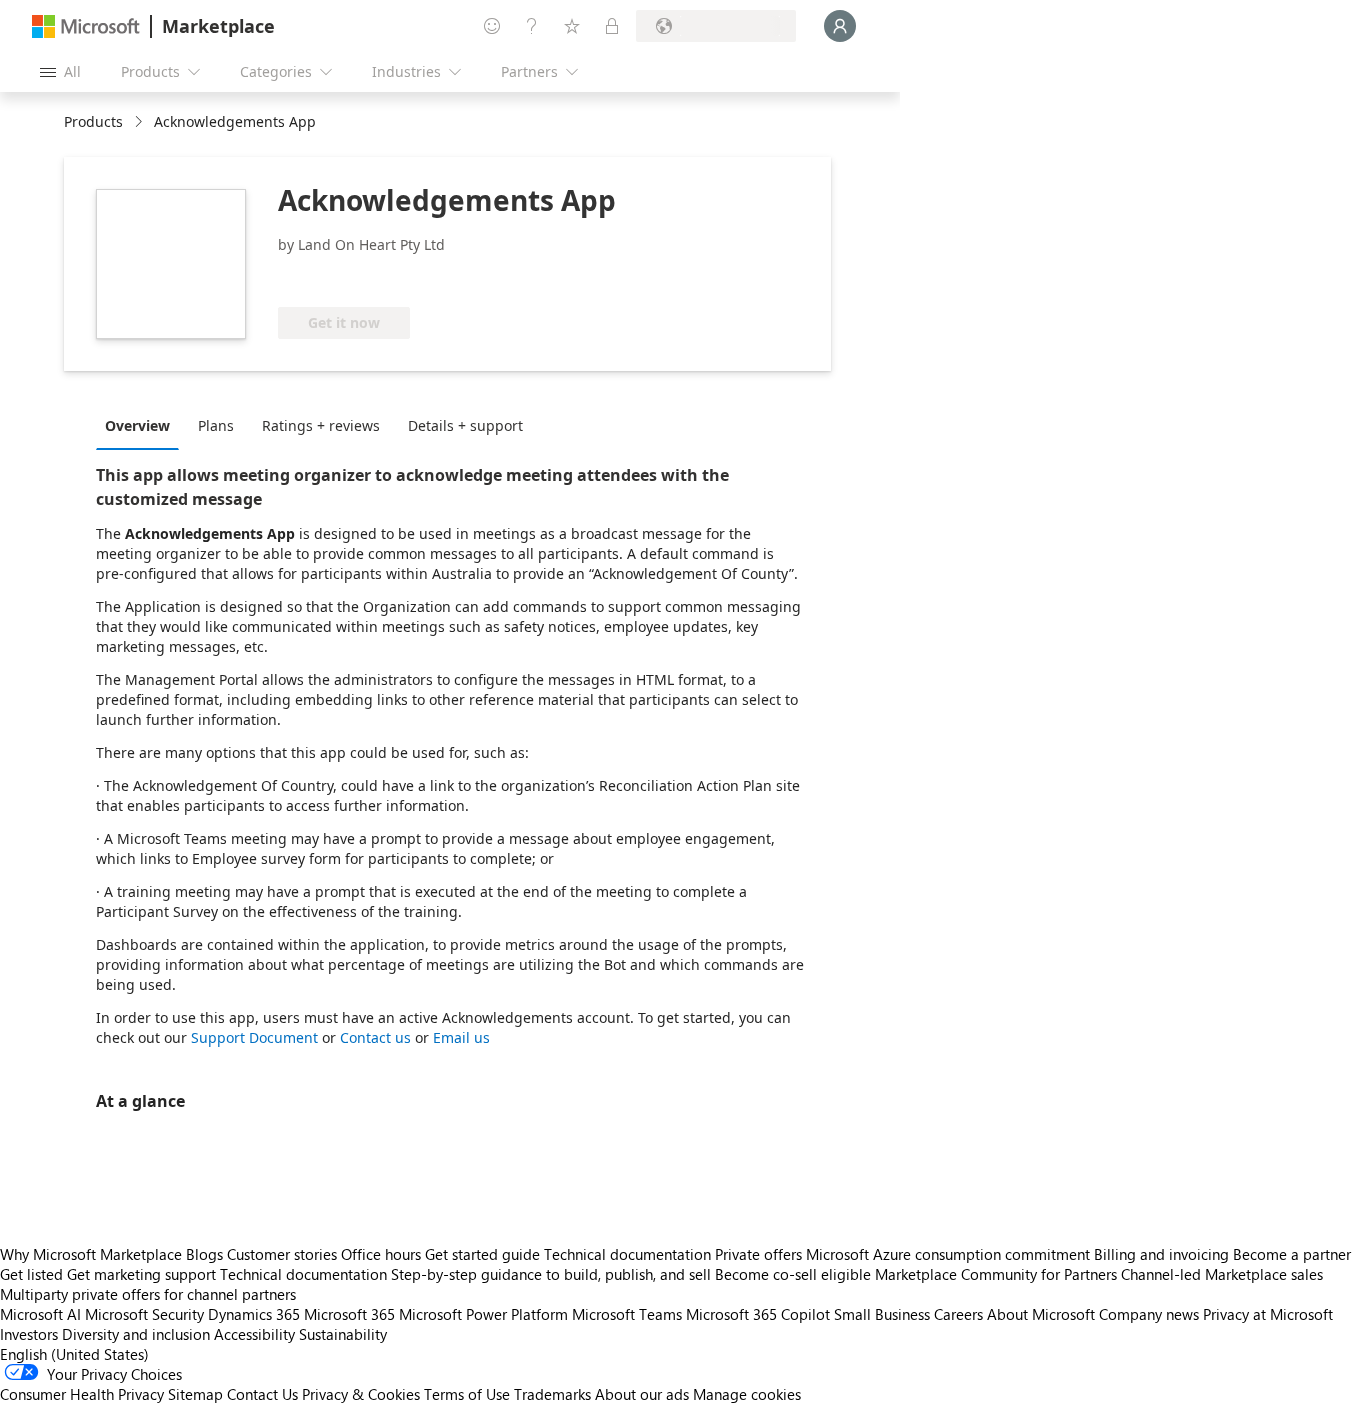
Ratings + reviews (321, 425)
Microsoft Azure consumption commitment (950, 1254)
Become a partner (1292, 1254)
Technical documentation (627, 1254)
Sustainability (343, 1334)
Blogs (204, 1254)
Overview (137, 425)
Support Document (254, 1037)
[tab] (142, 425)
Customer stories (282, 1254)
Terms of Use (467, 1394)
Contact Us (262, 1394)
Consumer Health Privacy (82, 1394)
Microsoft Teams (627, 1314)
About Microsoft (1041, 1314)
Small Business (882, 1314)
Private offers (758, 1254)
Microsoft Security (144, 1314)
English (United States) (74, 1354)
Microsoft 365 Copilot (758, 1314)
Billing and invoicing (1161, 1254)
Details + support (465, 425)
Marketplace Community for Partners (996, 1274)
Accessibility (254, 1334)
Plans (216, 425)
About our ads (642, 1394)
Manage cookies (747, 1394)
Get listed (31, 1274)
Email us (461, 1037)
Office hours (381, 1254)
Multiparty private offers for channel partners (148, 1294)
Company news (1149, 1314)
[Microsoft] (86, 26)
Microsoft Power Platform (483, 1314)
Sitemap (195, 1394)
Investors (29, 1334)
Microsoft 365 (349, 1314)
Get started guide (482, 1254)
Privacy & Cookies (361, 1394)
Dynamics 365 (254, 1314)
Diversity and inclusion (136, 1334)
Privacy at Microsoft (1268, 1314)
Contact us (375, 1037)
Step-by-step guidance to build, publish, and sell (551, 1274)
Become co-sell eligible (793, 1274)
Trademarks (552, 1394)
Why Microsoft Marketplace (91, 1254)
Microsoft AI (40, 1314)
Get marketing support (141, 1274)
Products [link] (93, 121)
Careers (958, 1314)
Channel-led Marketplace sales (1222, 1274)
